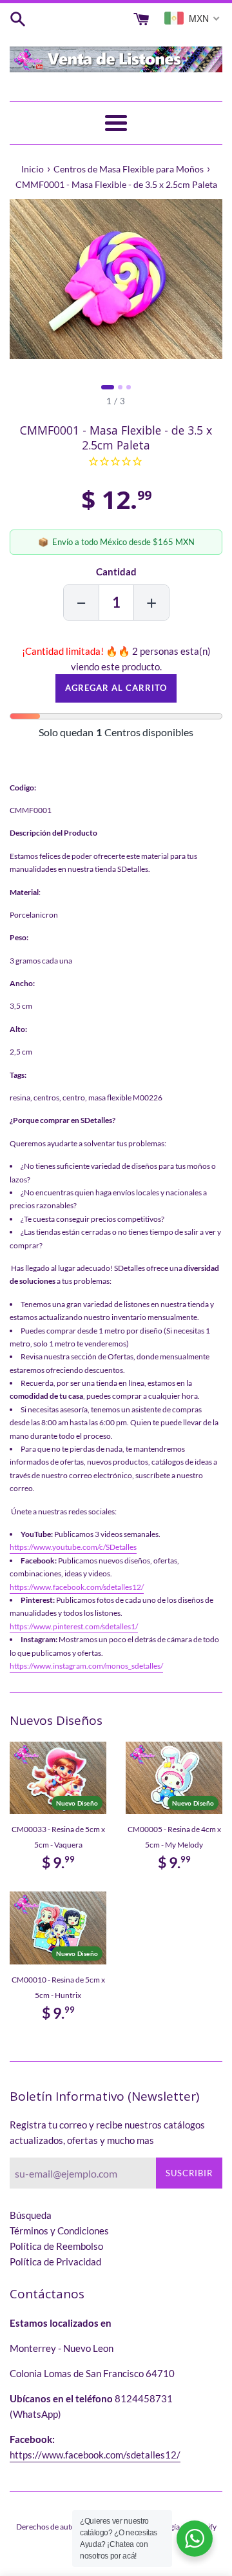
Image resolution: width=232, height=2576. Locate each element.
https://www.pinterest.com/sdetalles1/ (74, 1626)
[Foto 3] (129, 387)
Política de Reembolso (56, 2246)
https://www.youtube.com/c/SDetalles (73, 1547)
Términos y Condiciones (59, 2231)
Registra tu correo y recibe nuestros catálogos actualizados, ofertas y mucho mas (107, 2132)
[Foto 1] (108, 387)
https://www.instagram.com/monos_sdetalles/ (86, 1666)
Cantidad (116, 572)
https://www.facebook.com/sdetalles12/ (77, 1587)
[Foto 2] (120, 387)
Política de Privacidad (55, 2262)
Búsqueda (31, 2215)
